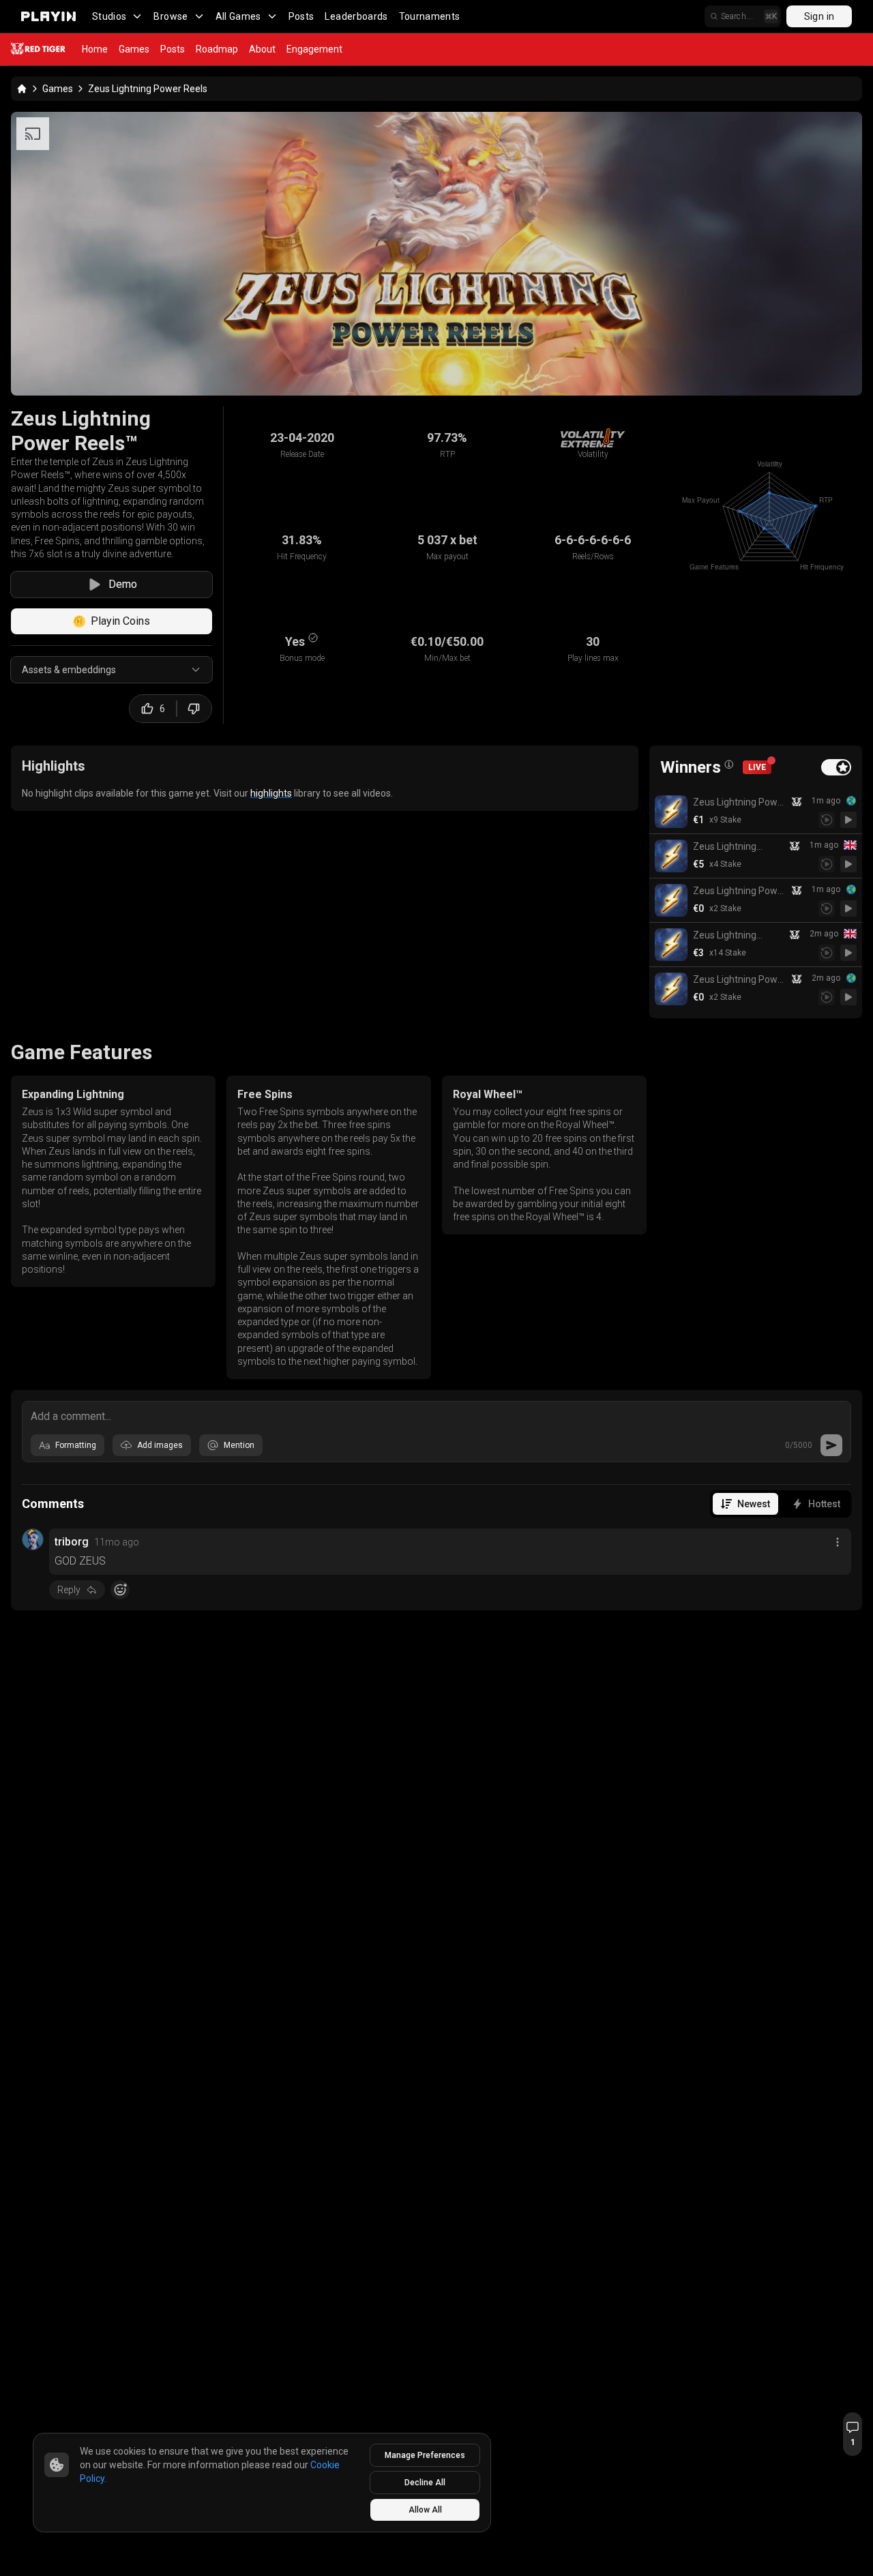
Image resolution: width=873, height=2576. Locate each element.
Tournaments (430, 16)
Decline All (425, 2483)
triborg (72, 1542)
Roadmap (217, 49)
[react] (120, 1590)
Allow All (425, 2510)
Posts (301, 16)
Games (134, 49)
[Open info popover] (729, 765)
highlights (271, 793)
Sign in (819, 16)
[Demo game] (848, 820)
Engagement (314, 49)
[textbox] (436, 1415)
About (262, 49)
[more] (838, 1542)
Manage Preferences (425, 2455)
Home (95, 49)
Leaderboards (356, 16)
